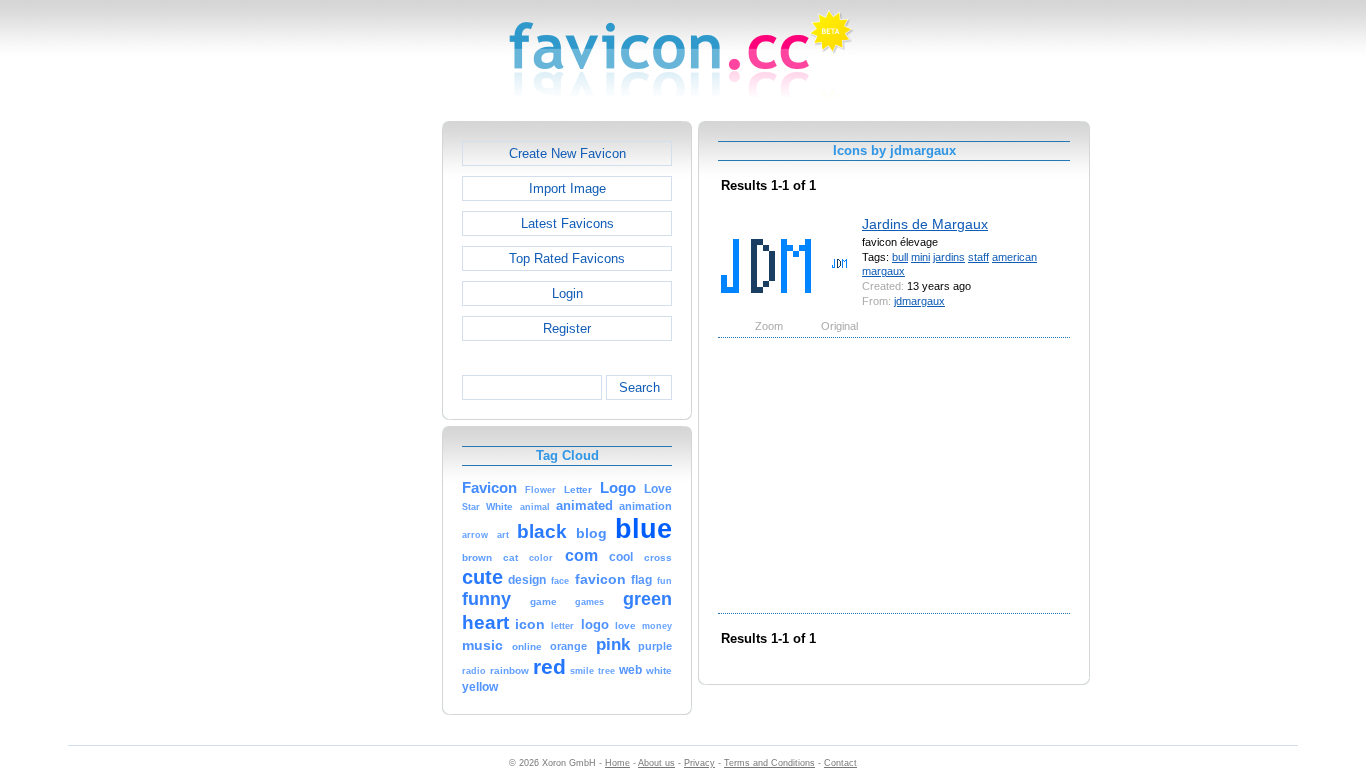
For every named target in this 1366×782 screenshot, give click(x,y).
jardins (949, 257)
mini (920, 257)
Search (639, 387)
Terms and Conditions (769, 763)
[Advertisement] (356, 421)
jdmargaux (919, 301)
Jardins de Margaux (925, 224)
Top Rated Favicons (567, 258)
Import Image (567, 188)
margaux (883, 271)
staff (978, 257)
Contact (840, 763)
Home (617, 763)
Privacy (699, 763)
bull (900, 257)
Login (567, 293)
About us (656, 763)
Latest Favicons (567, 223)
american (1014, 257)
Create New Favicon (567, 153)
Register (567, 328)
